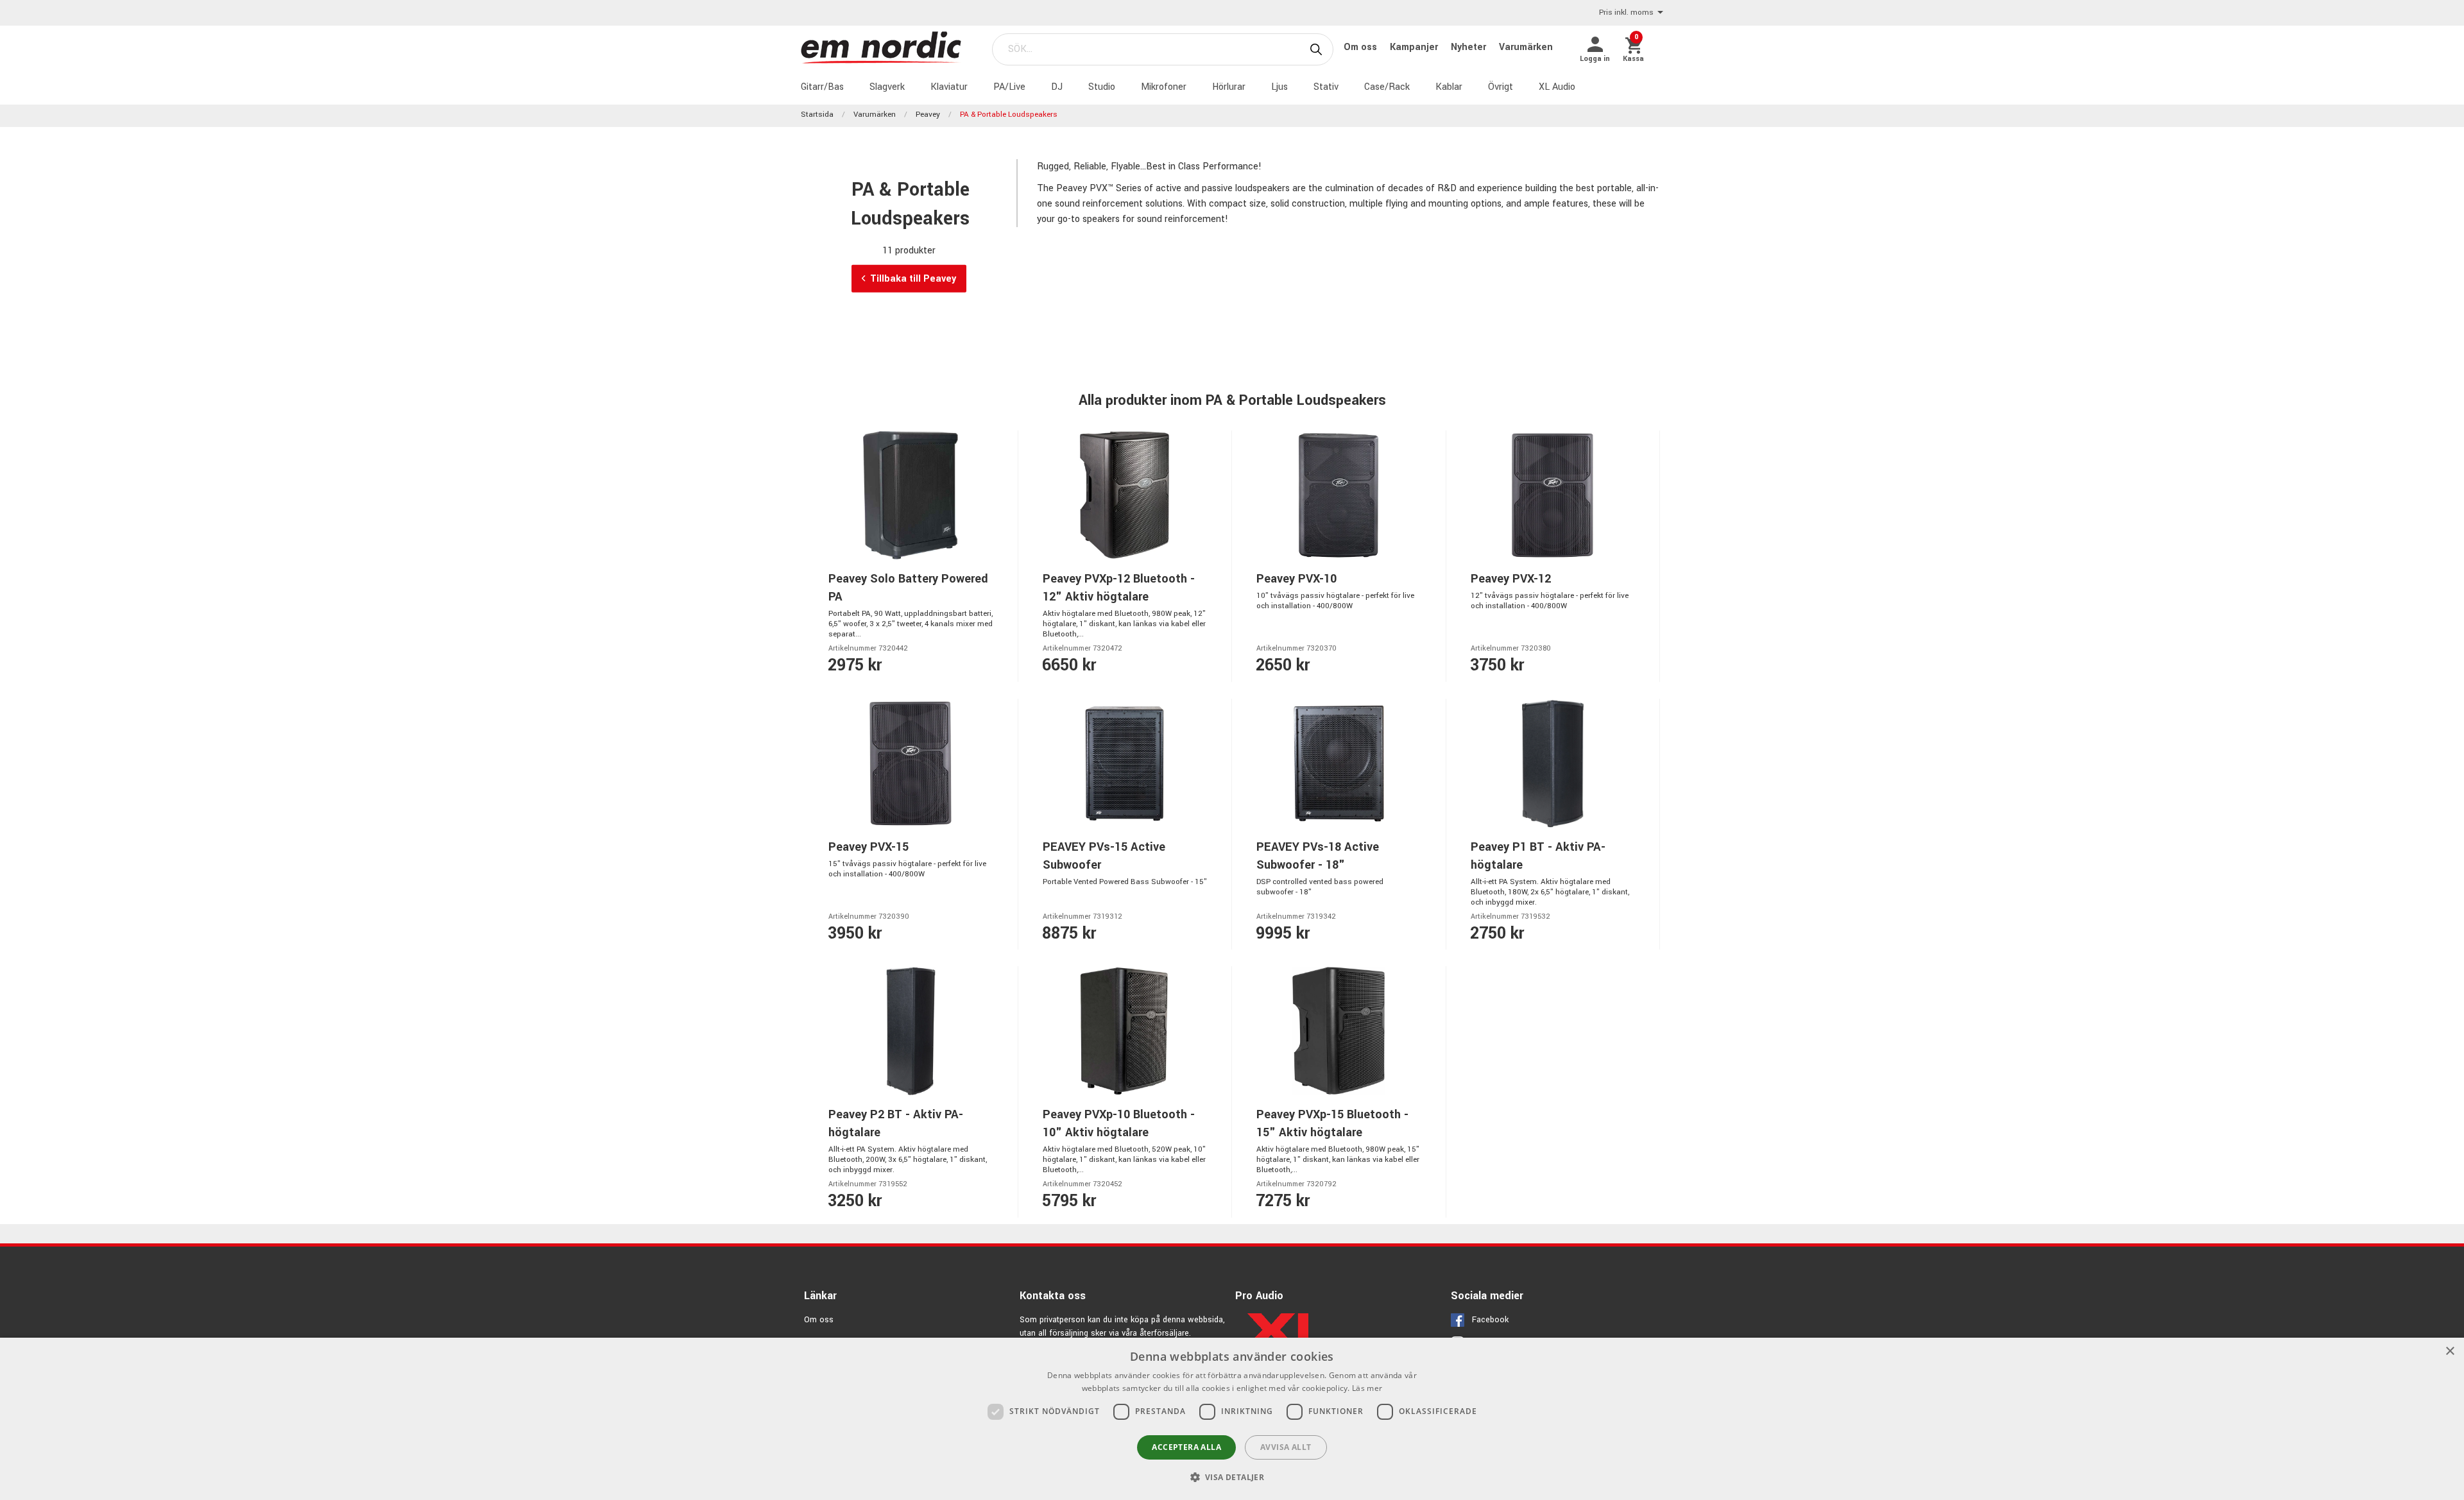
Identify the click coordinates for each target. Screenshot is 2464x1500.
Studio (1102, 87)
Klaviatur (949, 87)
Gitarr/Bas (822, 87)
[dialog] (1232, 1419)
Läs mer (1367, 1388)
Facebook (1490, 1320)
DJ (1057, 87)
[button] (1232, 1477)
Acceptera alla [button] (1186, 1447)
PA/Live (1009, 87)
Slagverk (887, 87)
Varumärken (1526, 47)
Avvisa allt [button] (1286, 1447)
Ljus (1279, 87)
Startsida (817, 115)
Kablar (1449, 87)
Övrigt (1501, 87)
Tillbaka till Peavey (913, 278)
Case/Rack (1387, 87)
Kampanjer (1415, 47)
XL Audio (1557, 87)
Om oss (1362, 47)
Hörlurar (1229, 87)
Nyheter (1470, 47)
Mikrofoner (1164, 87)
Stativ (1326, 87)
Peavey (928, 115)
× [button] (2450, 1351)
